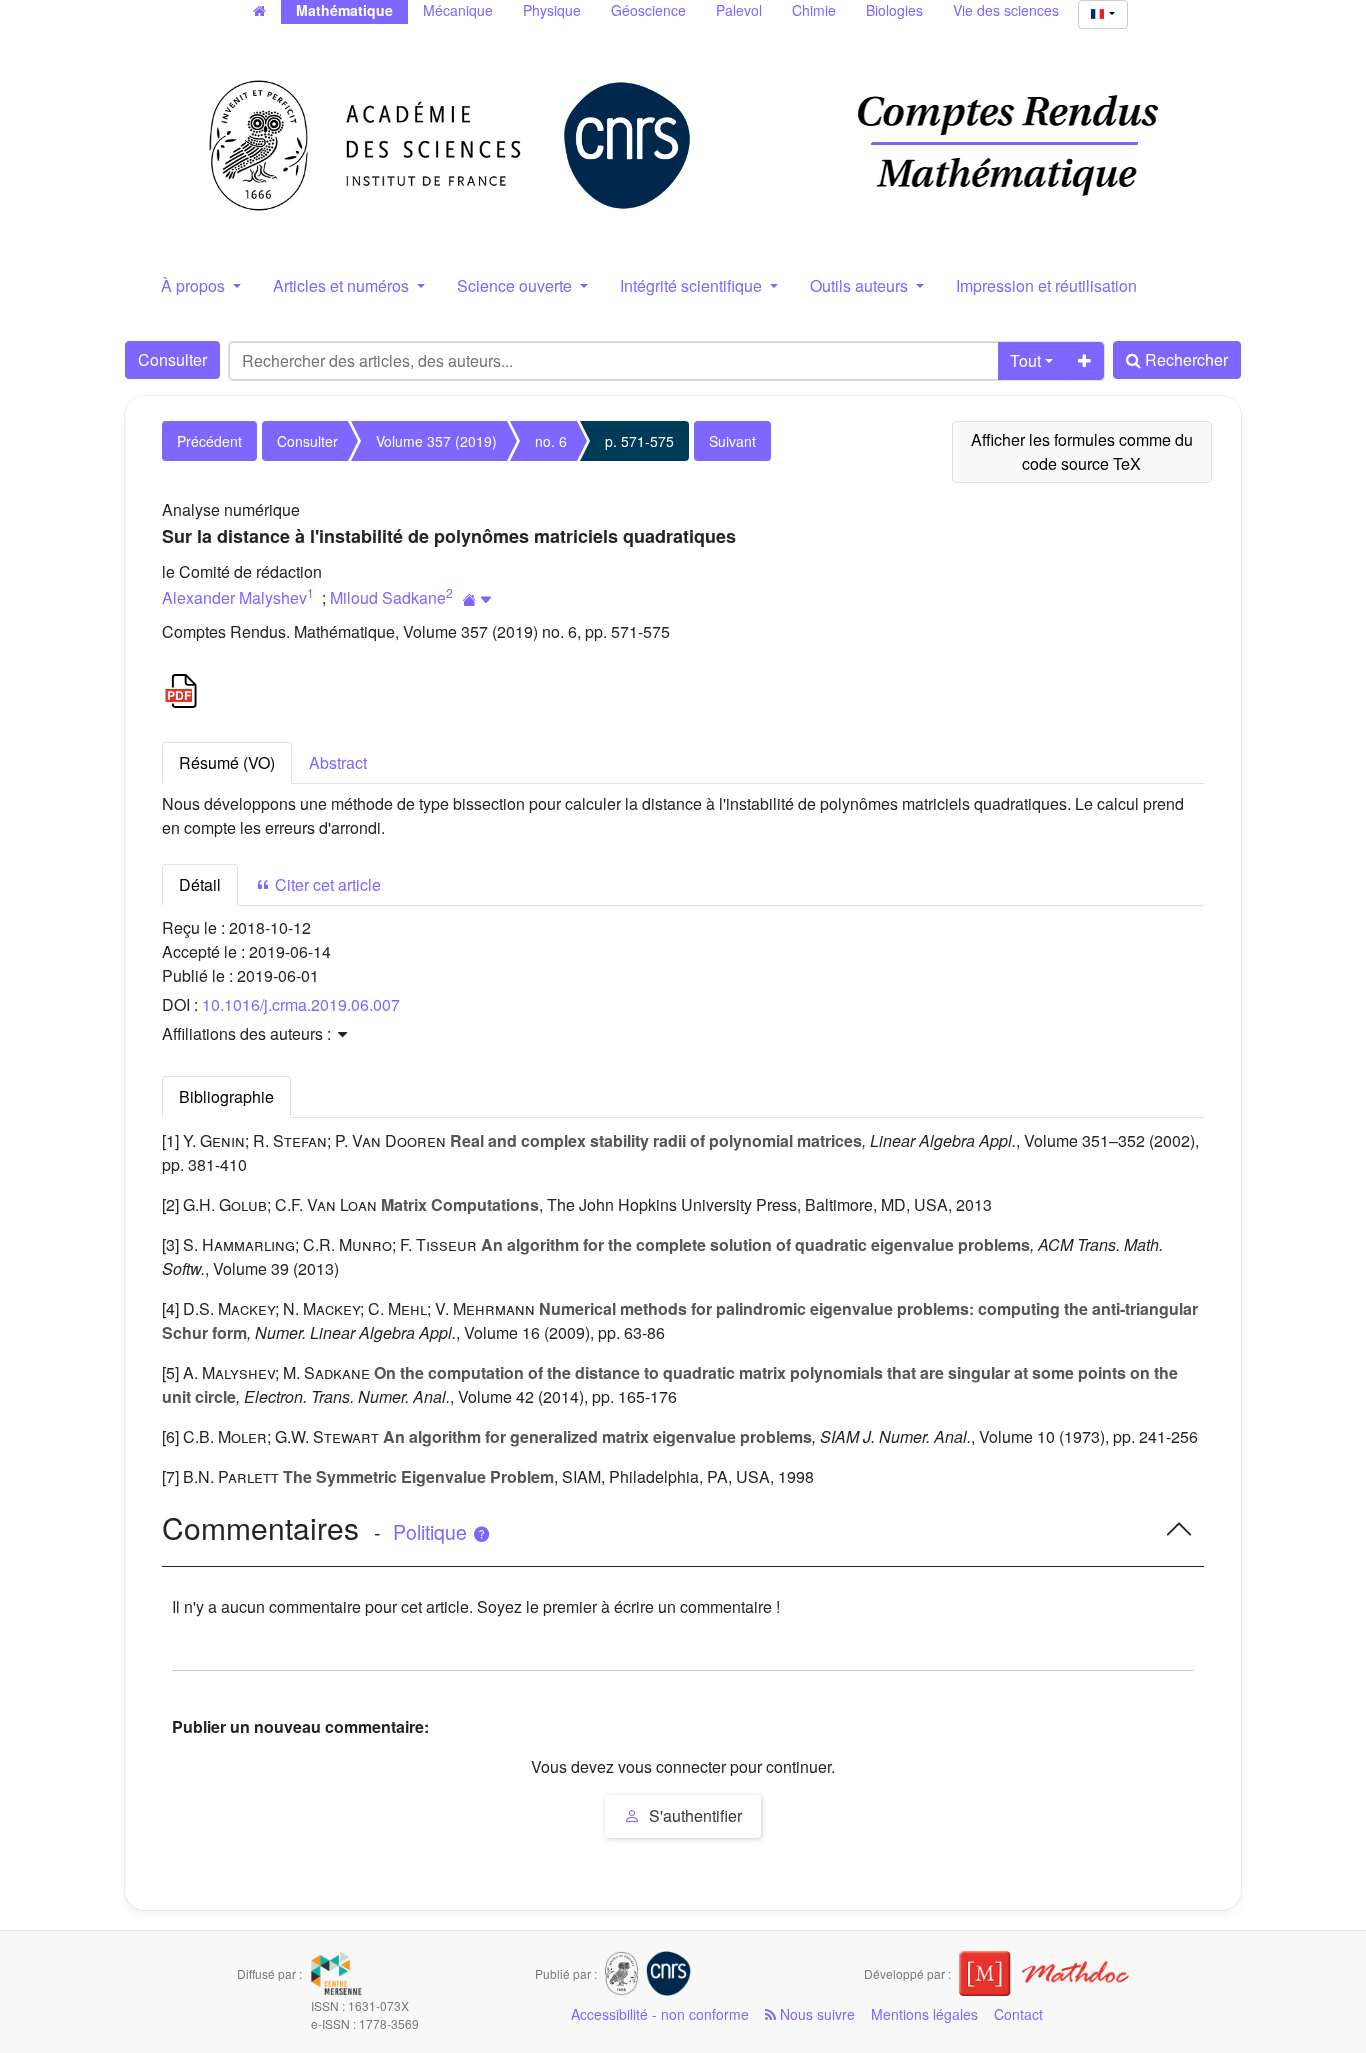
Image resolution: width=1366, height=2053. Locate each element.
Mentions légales (924, 2014)
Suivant (732, 441)
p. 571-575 (639, 441)
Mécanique (458, 10)
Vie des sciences (1006, 10)
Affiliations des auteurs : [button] (248, 1033)
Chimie (814, 10)
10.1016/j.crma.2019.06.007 (301, 1004)
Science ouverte (516, 285)
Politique (432, 1532)
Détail (200, 884)
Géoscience (648, 10)
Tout (1025, 360)
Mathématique (344, 10)
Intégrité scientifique (693, 285)
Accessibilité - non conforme (660, 2014)
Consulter (172, 359)
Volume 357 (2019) (436, 441)
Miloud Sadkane (388, 597)
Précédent (209, 441)
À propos (195, 285)
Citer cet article (326, 884)
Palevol (739, 10)
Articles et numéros (343, 285)
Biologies (894, 10)
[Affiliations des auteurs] (477, 599)
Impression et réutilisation (1046, 285)
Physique (552, 10)
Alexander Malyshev (234, 597)
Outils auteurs (861, 285)
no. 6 (551, 441)
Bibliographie (226, 1096)
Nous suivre (815, 2014)
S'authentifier (693, 1815)
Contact (1018, 2014)
